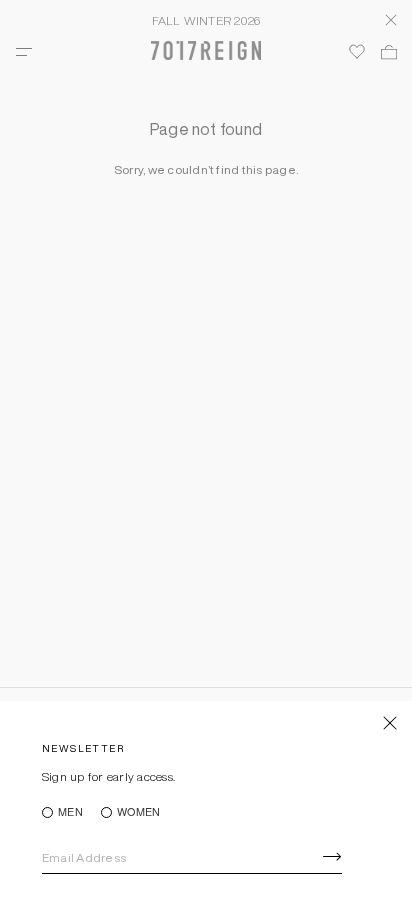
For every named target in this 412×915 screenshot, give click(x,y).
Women (138, 812)
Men (70, 812)
